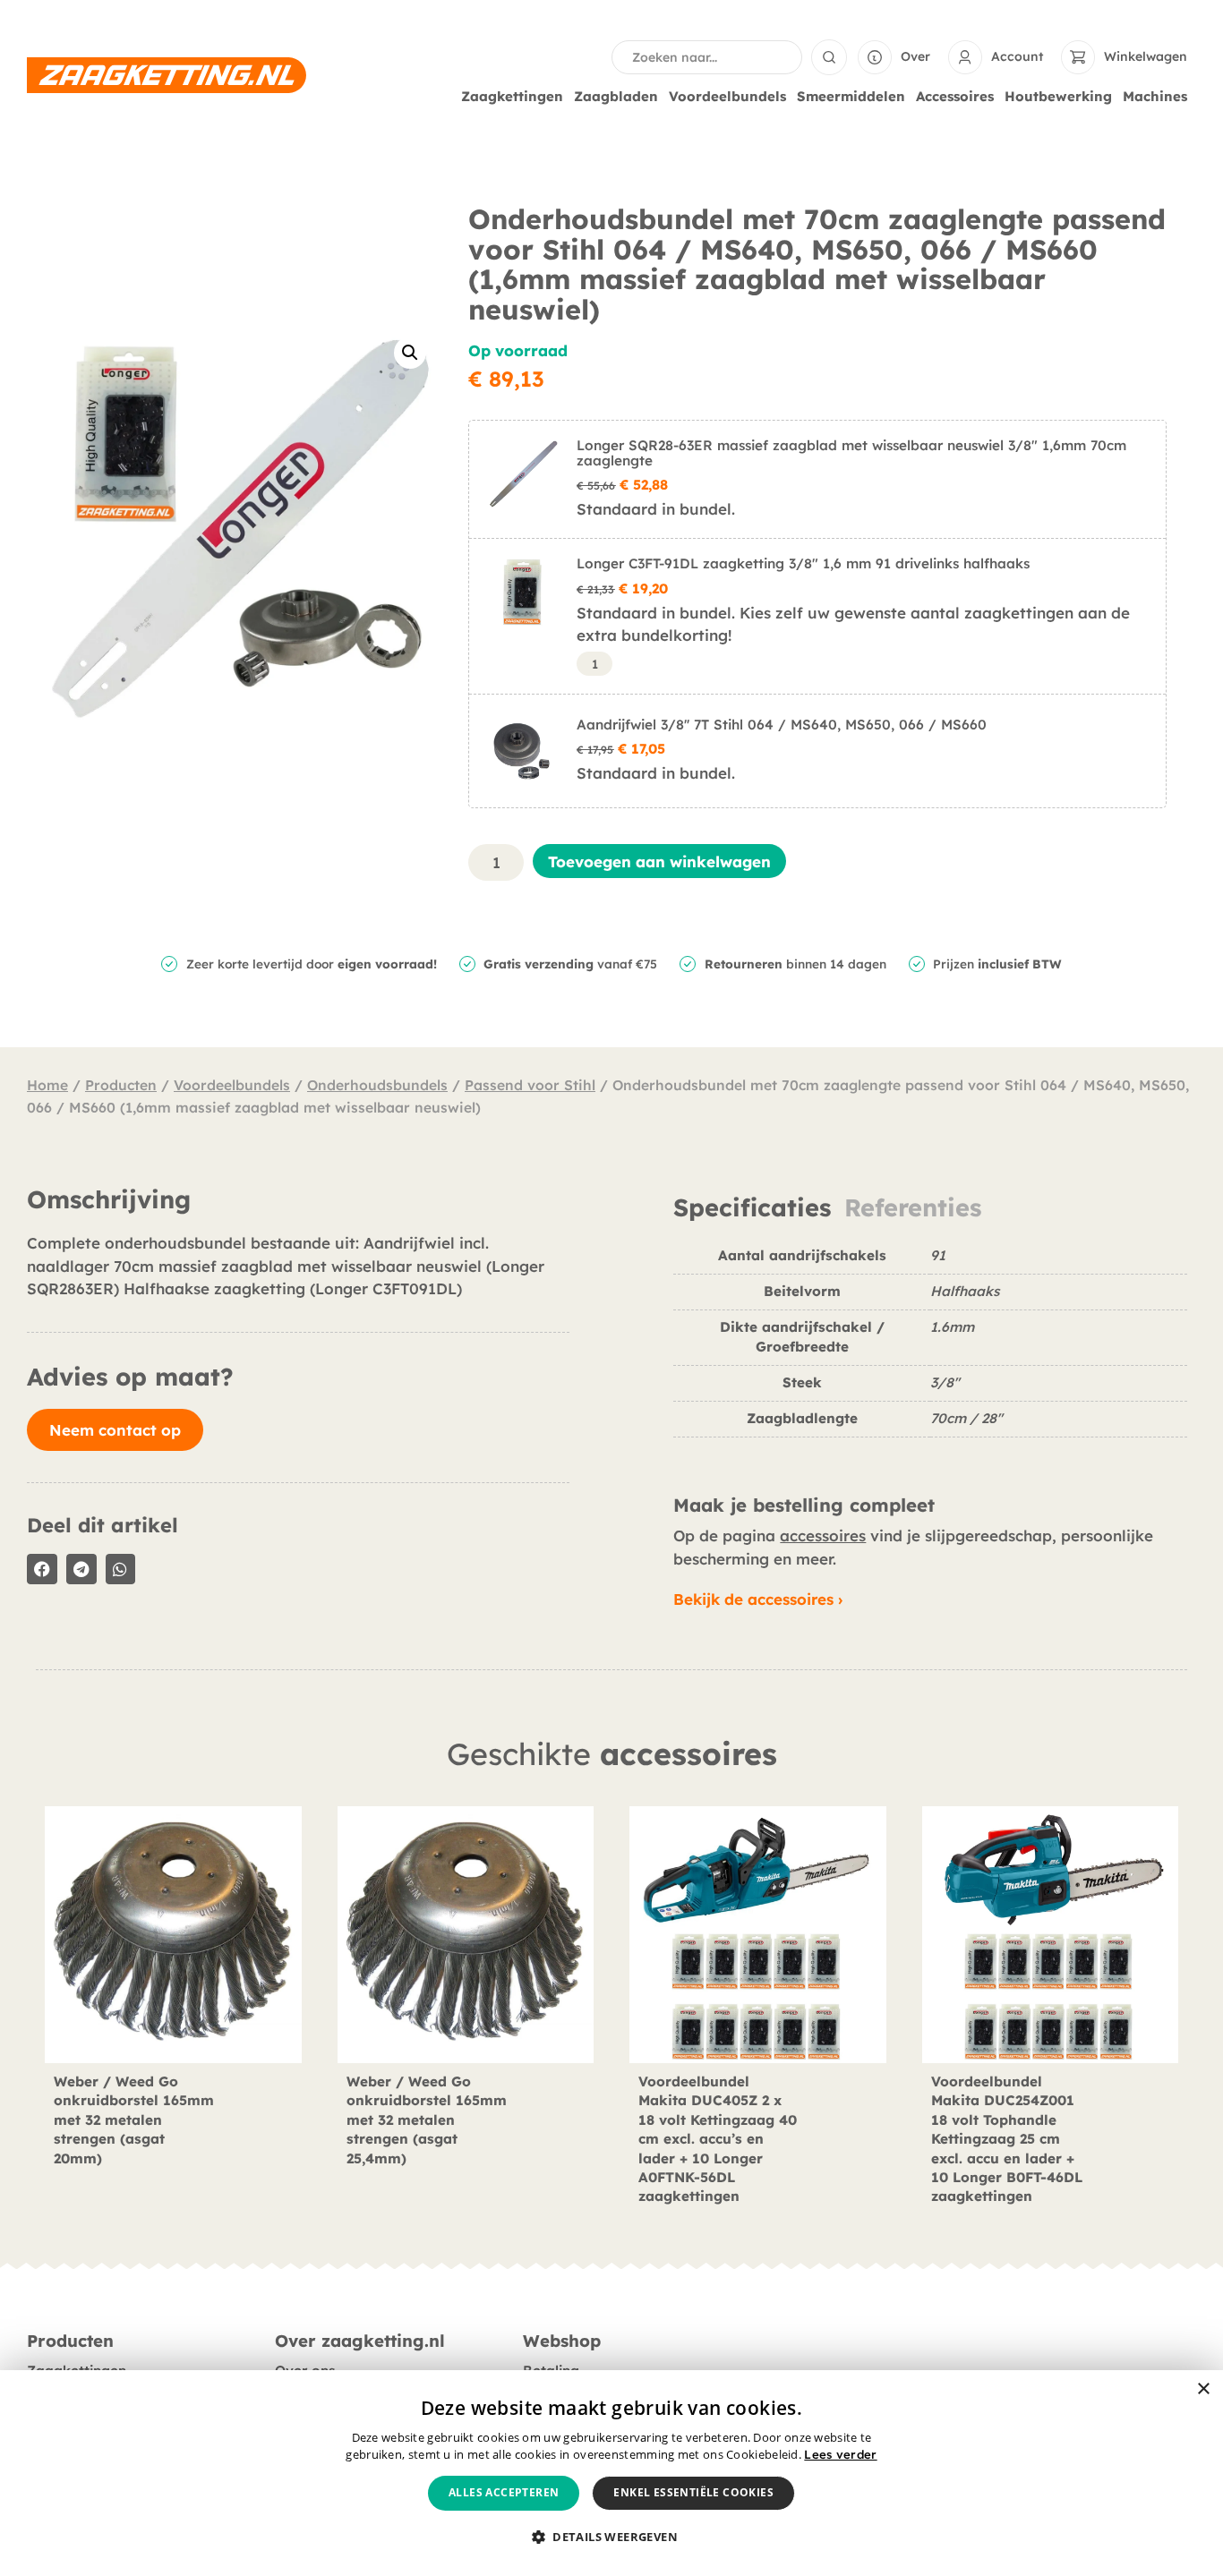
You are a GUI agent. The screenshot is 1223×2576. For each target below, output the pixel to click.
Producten (121, 1085)
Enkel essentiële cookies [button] (693, 2492)
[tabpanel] (930, 1349)
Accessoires (955, 96)
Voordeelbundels (727, 96)
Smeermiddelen (851, 96)
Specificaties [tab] (752, 1208)
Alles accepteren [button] (504, 2492)
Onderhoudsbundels (377, 1085)
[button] (410, 353)
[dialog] (611, 2473)
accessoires (823, 1535)
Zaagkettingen (512, 96)
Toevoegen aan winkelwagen (659, 862)
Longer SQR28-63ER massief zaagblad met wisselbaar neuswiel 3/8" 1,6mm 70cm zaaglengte (851, 453)
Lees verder (840, 2454)
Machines (1155, 96)
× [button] (1203, 2389)
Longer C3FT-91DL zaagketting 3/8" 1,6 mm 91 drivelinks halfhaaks (803, 563)
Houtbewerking (1058, 96)
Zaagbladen (616, 96)
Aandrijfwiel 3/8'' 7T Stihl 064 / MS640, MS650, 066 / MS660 (782, 725)
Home (47, 1085)
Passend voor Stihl (530, 1085)
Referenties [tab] (913, 1208)
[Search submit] (829, 57)
